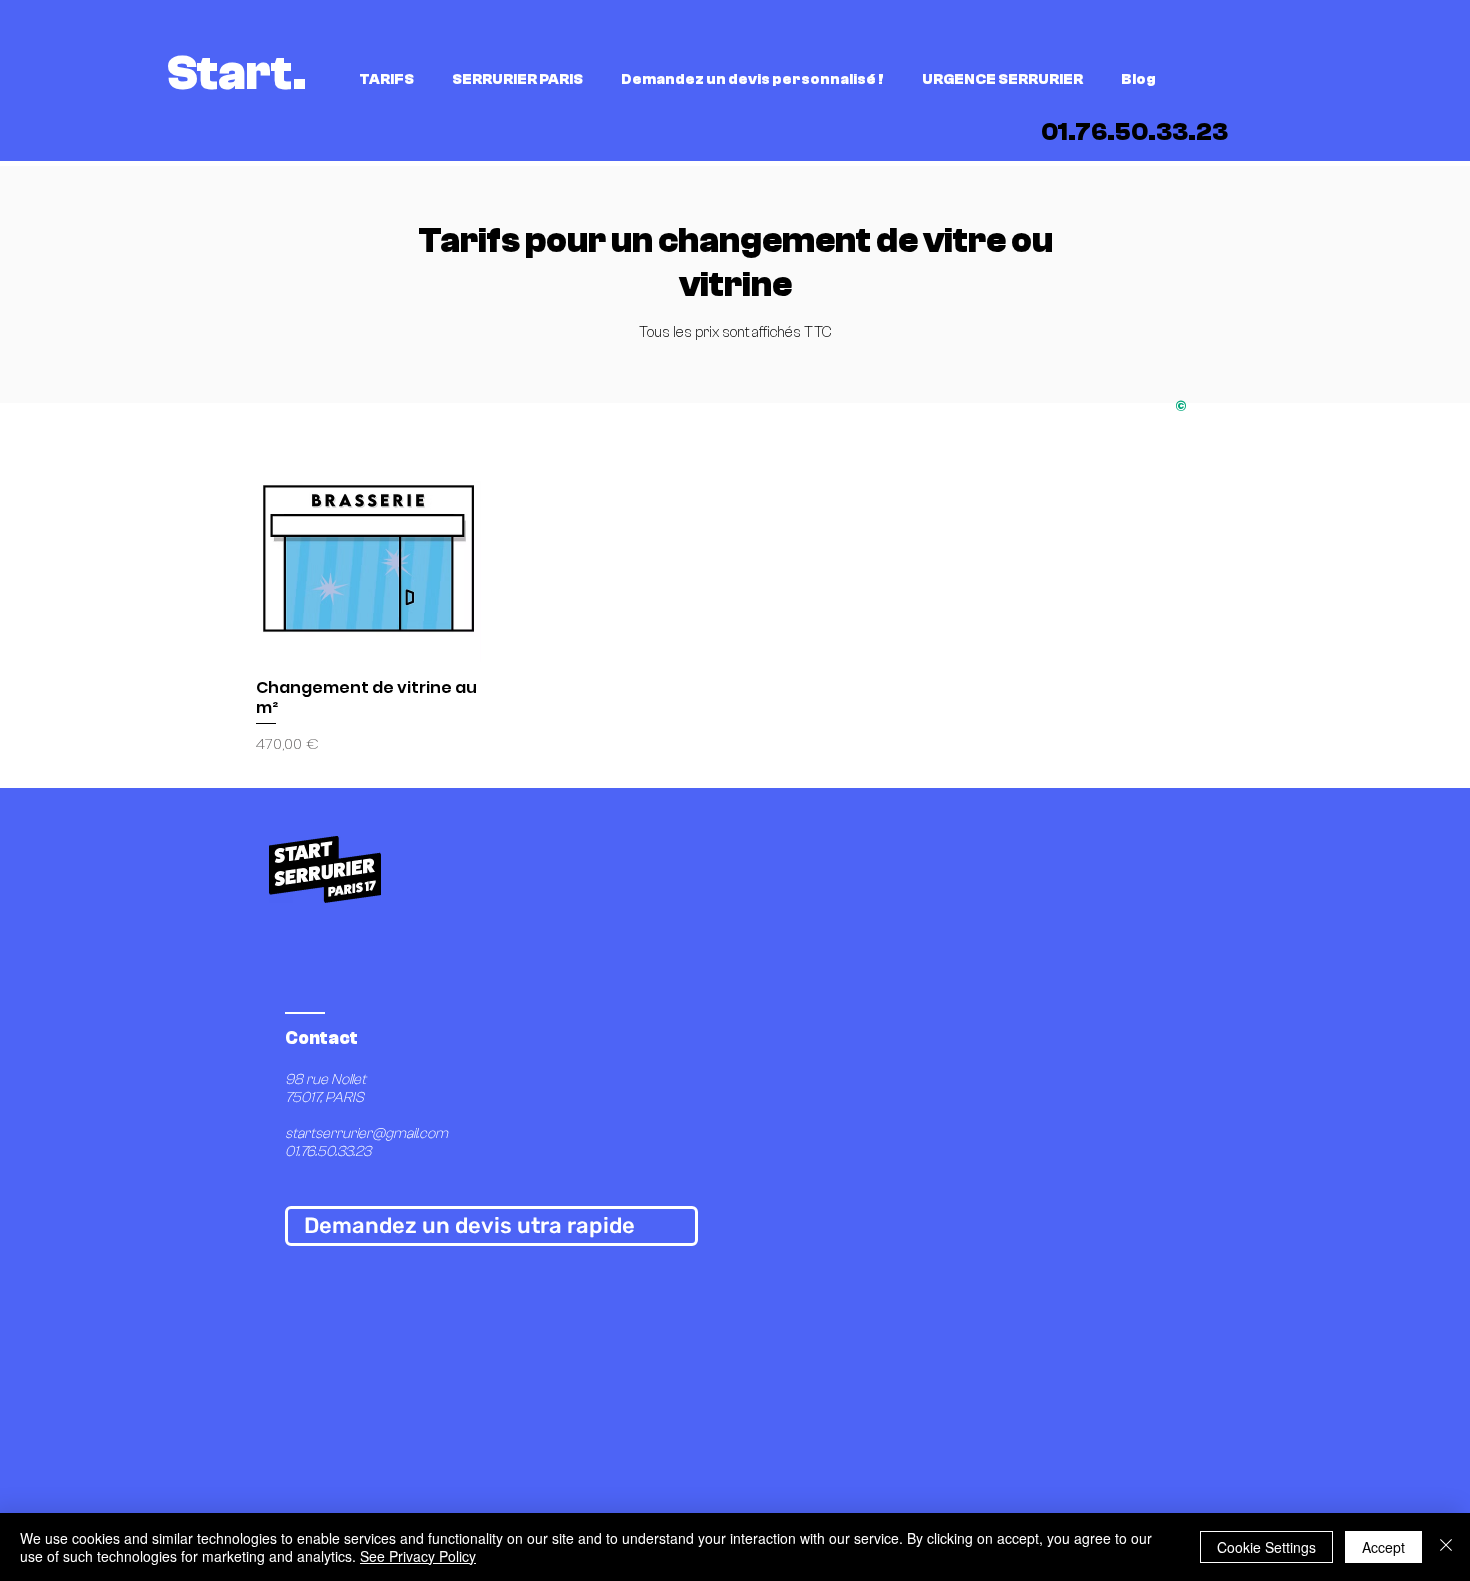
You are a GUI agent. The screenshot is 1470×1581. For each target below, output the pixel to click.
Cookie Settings (1266, 1547)
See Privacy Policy (418, 1556)
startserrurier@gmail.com (366, 1133)
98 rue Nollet (327, 1079)
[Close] (1446, 1547)
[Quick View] (368, 549)
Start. (237, 73)
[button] (390, 80)
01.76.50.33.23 (328, 1151)
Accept (1383, 1547)
